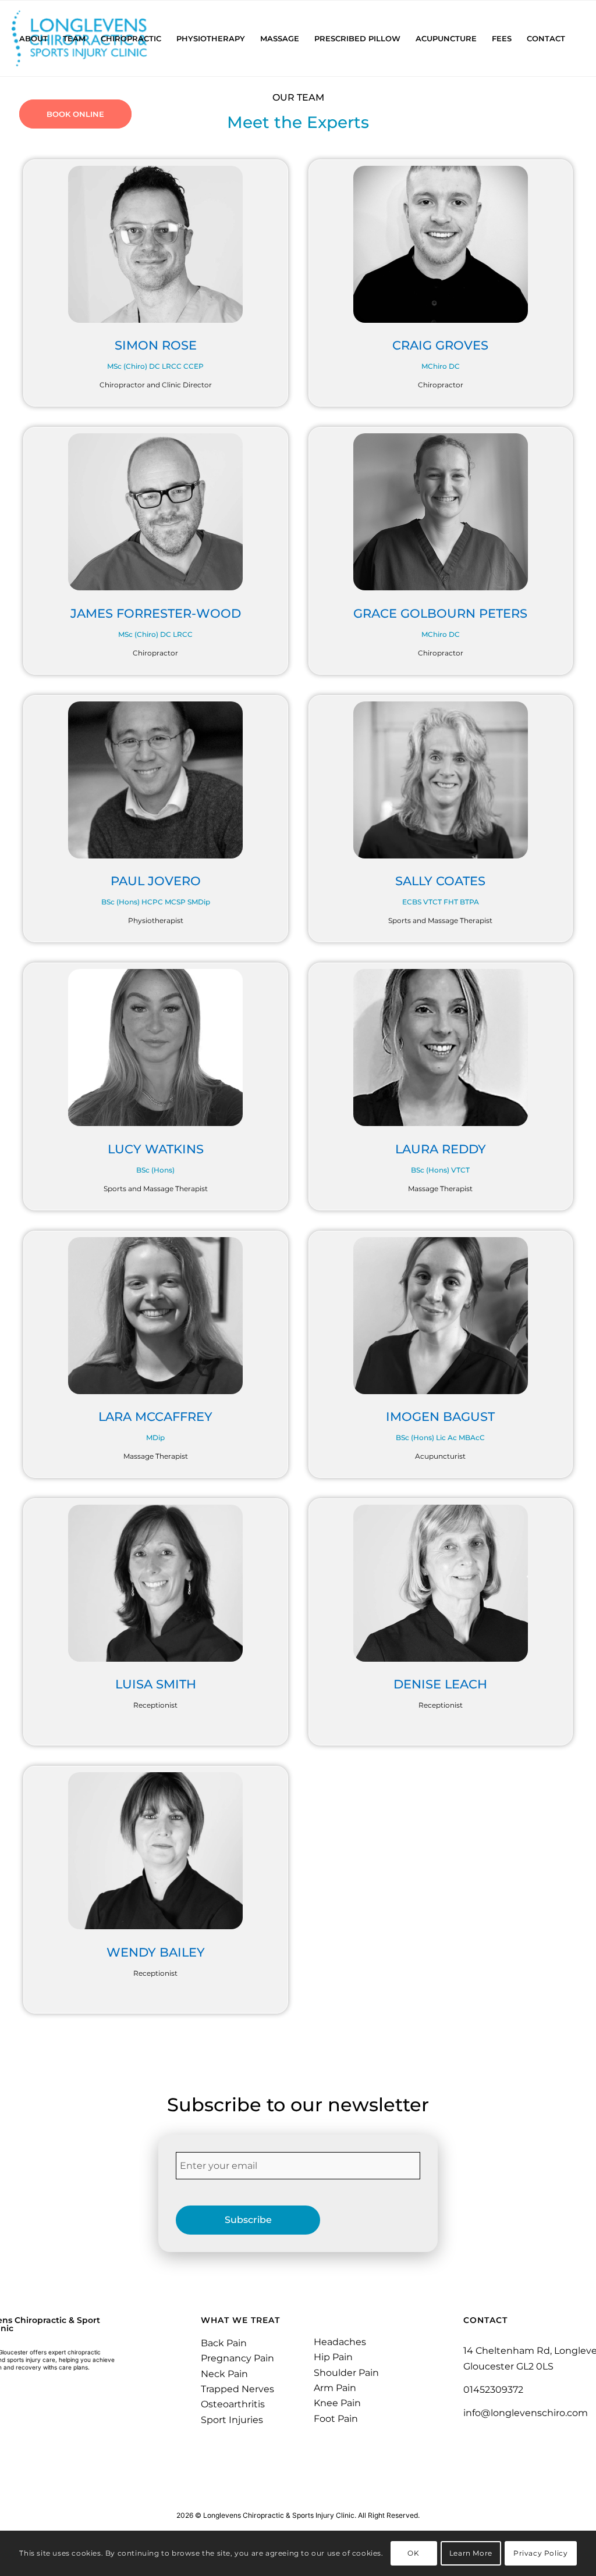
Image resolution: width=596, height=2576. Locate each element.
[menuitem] (33, 38)
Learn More (471, 2553)
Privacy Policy (540, 2553)
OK (413, 2553)
